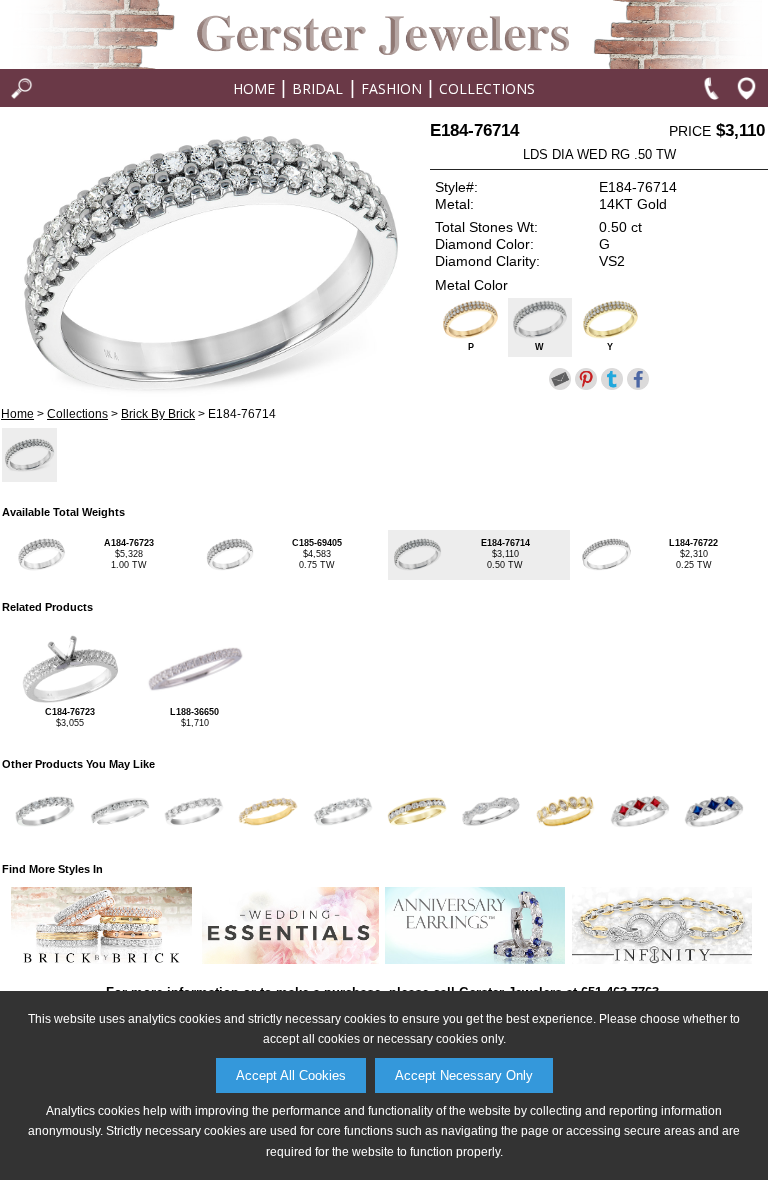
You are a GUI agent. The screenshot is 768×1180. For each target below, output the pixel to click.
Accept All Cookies (291, 1075)
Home (254, 88)
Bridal (317, 88)
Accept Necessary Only (464, 1075)
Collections (487, 88)
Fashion (391, 88)
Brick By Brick (158, 414)
